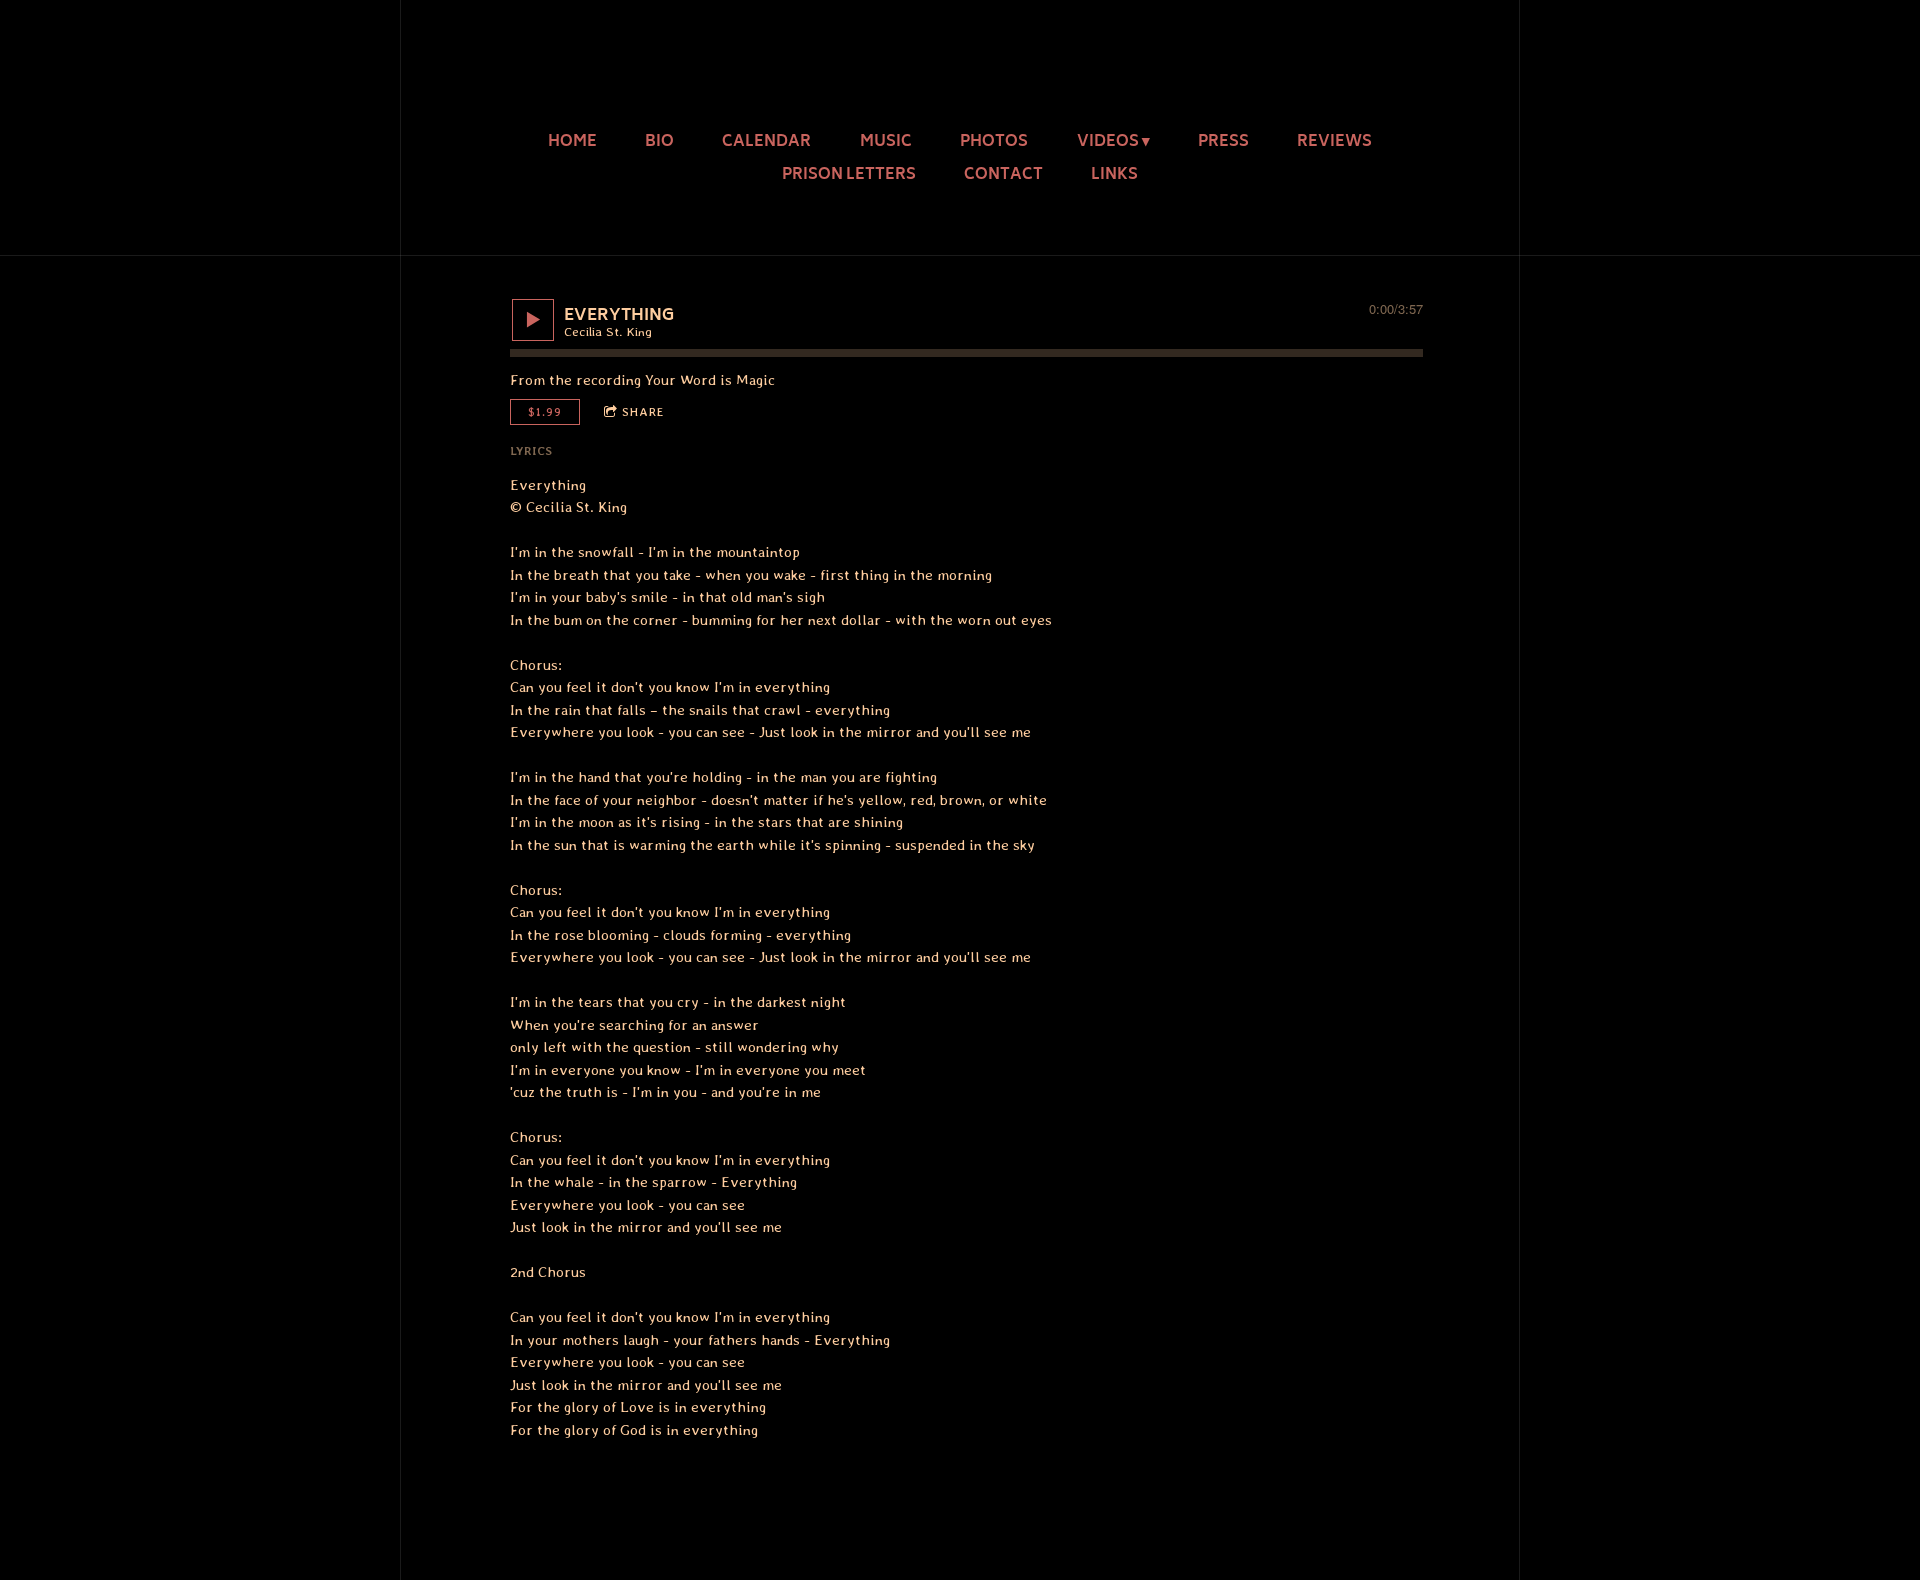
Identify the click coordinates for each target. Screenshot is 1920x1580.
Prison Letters (849, 176)
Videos (1108, 143)
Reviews (1334, 143)
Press (1223, 143)
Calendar (766, 143)
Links (1114, 176)
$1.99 (545, 412)
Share (643, 412)
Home (572, 143)
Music (886, 143)
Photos (994, 143)
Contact (1003, 176)
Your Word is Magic (710, 380)
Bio (659, 143)
